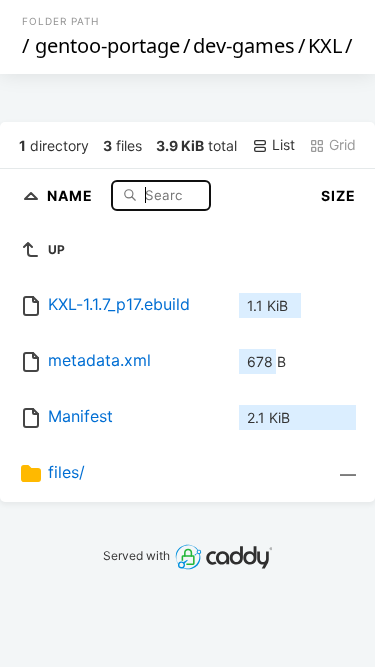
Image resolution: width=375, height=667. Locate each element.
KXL (325, 45)
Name (72, 194)
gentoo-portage (107, 45)
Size (338, 195)
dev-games (244, 45)
